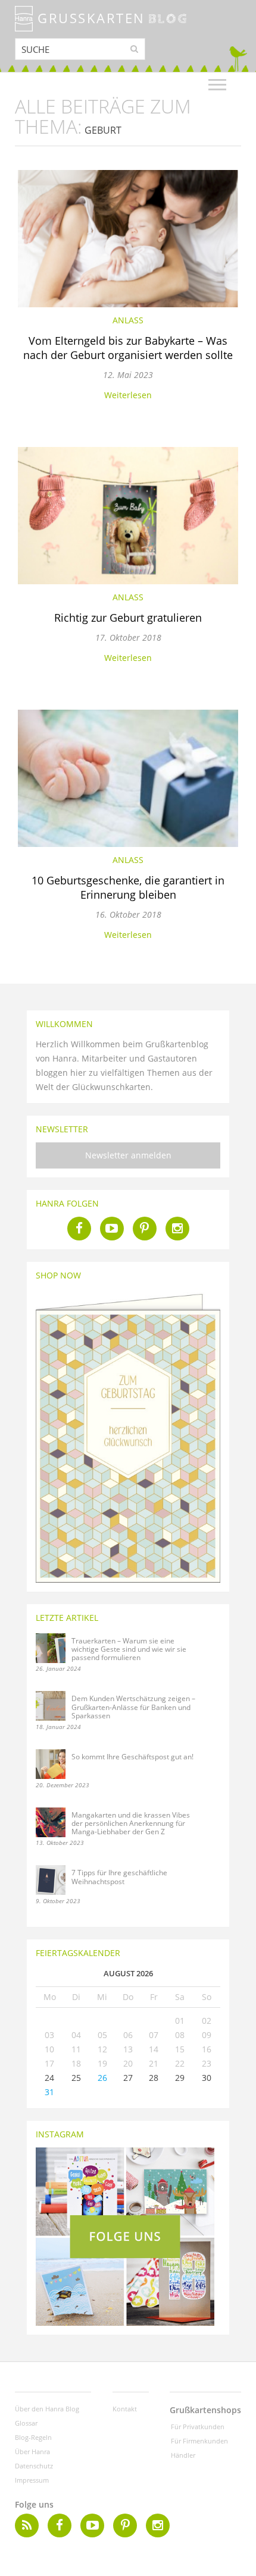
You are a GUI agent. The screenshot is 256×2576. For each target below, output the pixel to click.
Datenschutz (34, 2466)
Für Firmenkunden (199, 2441)
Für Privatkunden (198, 2427)
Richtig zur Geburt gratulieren (128, 618)
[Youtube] (112, 1229)
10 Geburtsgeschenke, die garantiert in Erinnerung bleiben (128, 887)
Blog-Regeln (33, 2437)
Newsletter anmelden (128, 1155)
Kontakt (125, 2409)
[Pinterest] (145, 1229)
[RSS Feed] (27, 2525)
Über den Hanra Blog (47, 2409)
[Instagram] (177, 1229)
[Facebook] (79, 1229)
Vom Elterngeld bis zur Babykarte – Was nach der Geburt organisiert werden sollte (128, 348)
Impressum (32, 2480)
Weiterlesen (128, 395)
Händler (183, 2455)
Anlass (128, 320)
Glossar (26, 2423)
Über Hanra (32, 2451)
